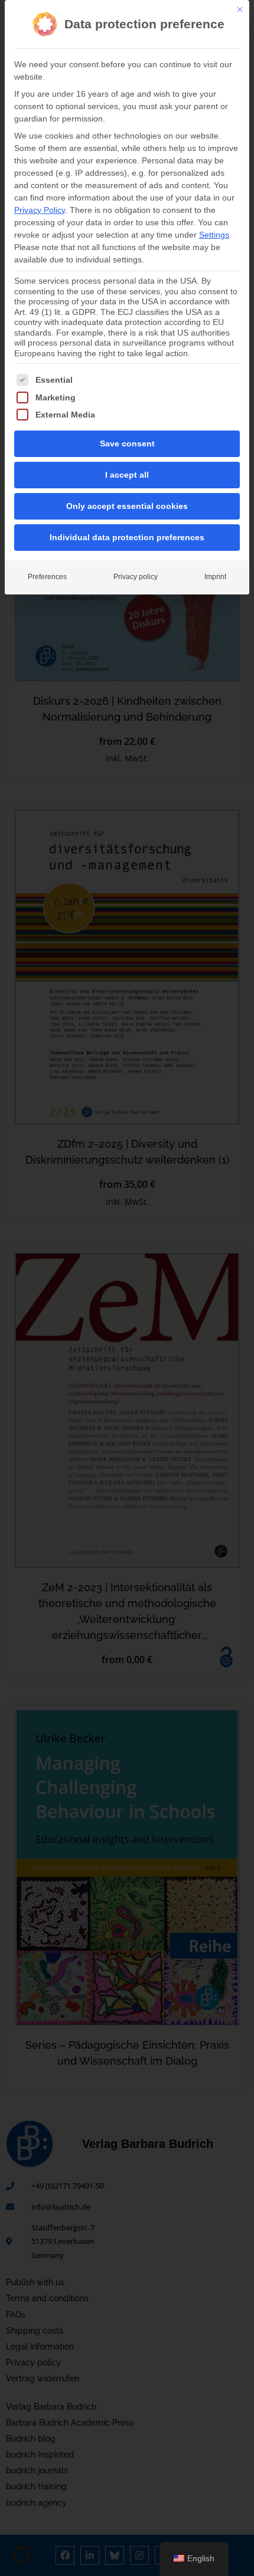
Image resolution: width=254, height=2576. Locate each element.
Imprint (215, 577)
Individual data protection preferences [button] (127, 537)
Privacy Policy (40, 210)
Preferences (47, 577)
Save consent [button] (127, 443)
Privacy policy (136, 577)
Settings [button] (214, 235)
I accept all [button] (127, 475)
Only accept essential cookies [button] (127, 506)
